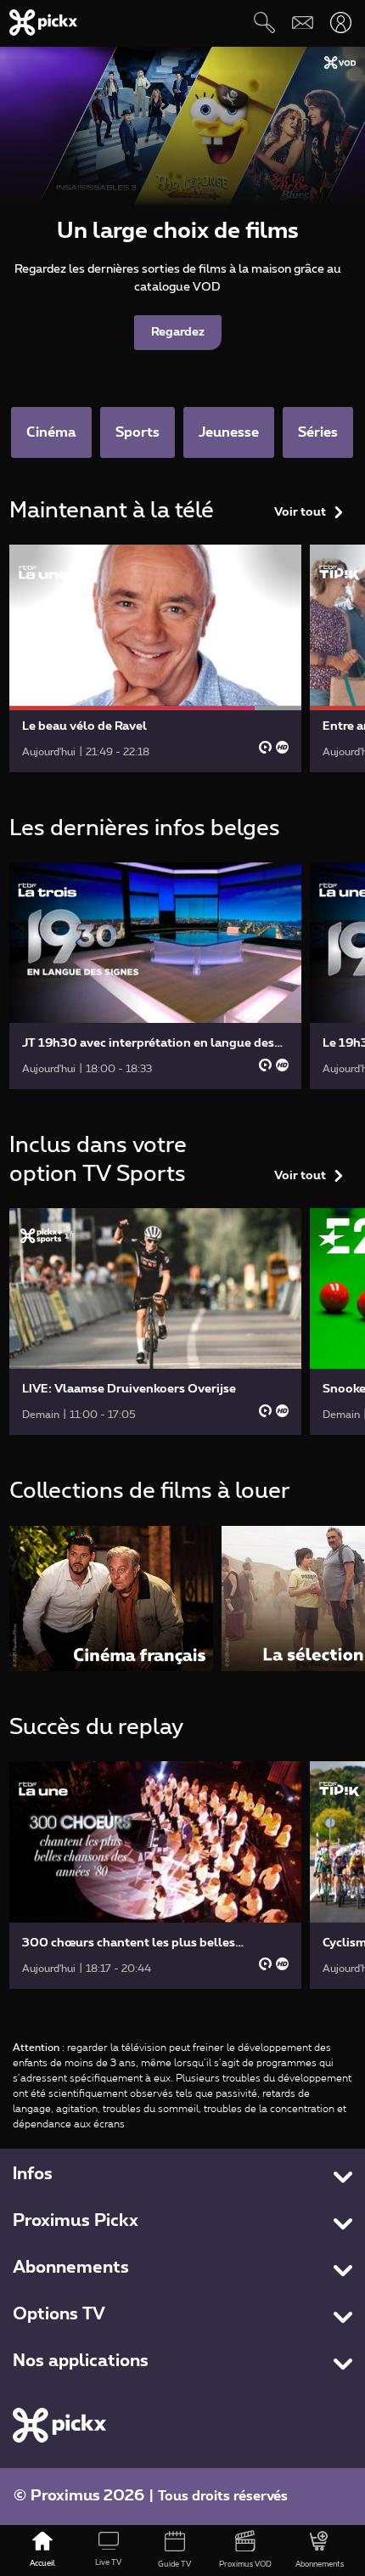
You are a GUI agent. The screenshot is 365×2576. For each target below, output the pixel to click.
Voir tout (300, 512)
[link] (155, 658)
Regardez (178, 332)
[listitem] (111, 1599)
